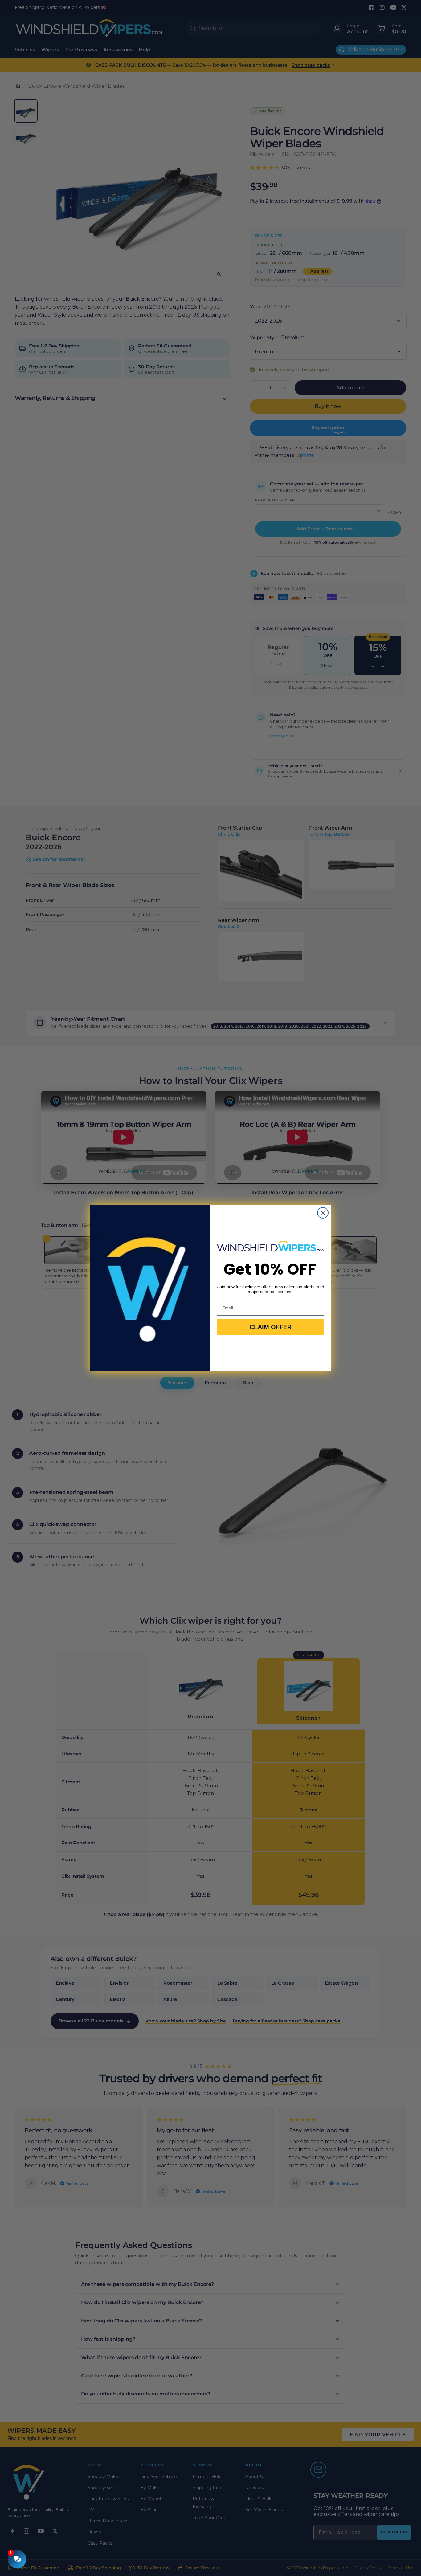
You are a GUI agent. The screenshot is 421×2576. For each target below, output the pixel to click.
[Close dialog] (323, 1213)
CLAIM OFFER (271, 1327)
